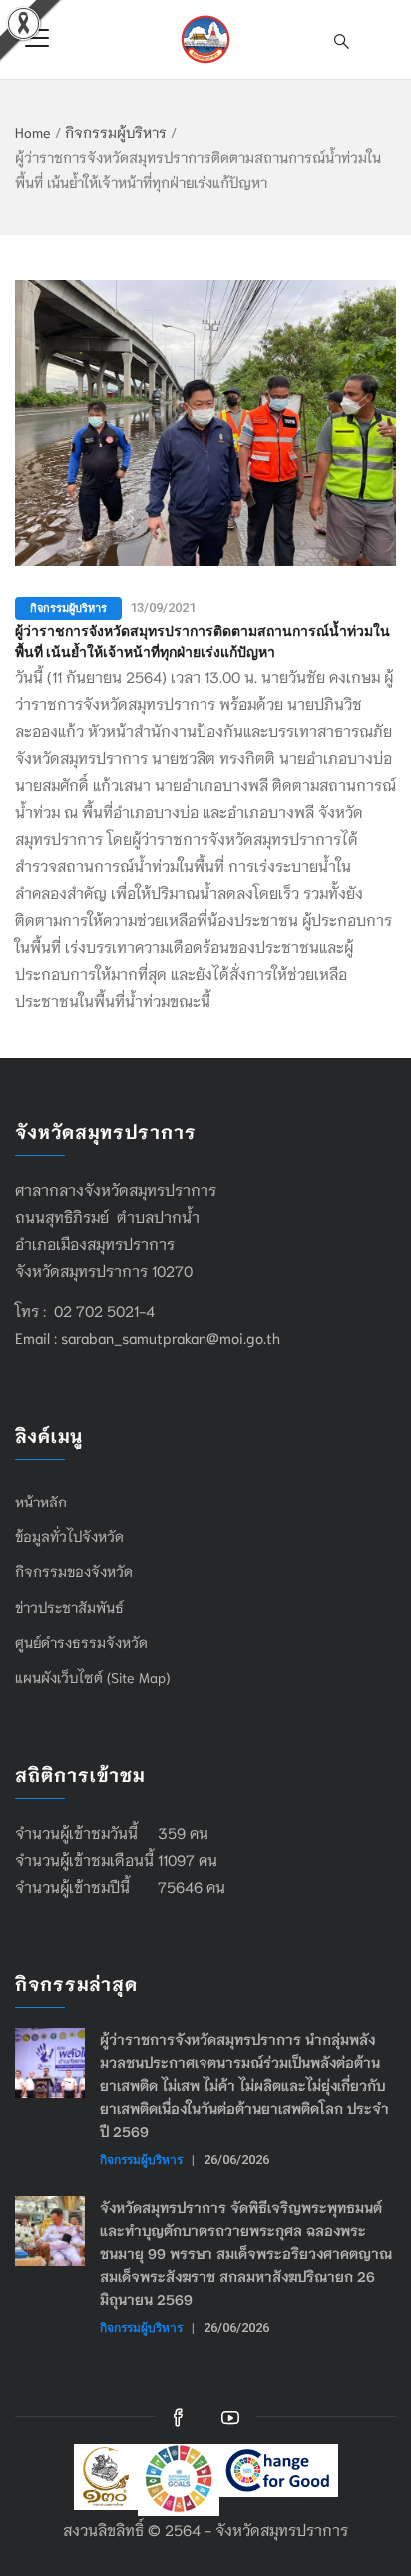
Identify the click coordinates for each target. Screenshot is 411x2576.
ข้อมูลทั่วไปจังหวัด (69, 1536)
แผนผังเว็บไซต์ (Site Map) (92, 1677)
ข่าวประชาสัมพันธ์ (69, 1607)
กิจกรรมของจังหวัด (74, 1571)
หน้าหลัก (41, 1502)
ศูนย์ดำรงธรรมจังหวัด (81, 1642)
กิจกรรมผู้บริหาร (116, 132)
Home (33, 132)
